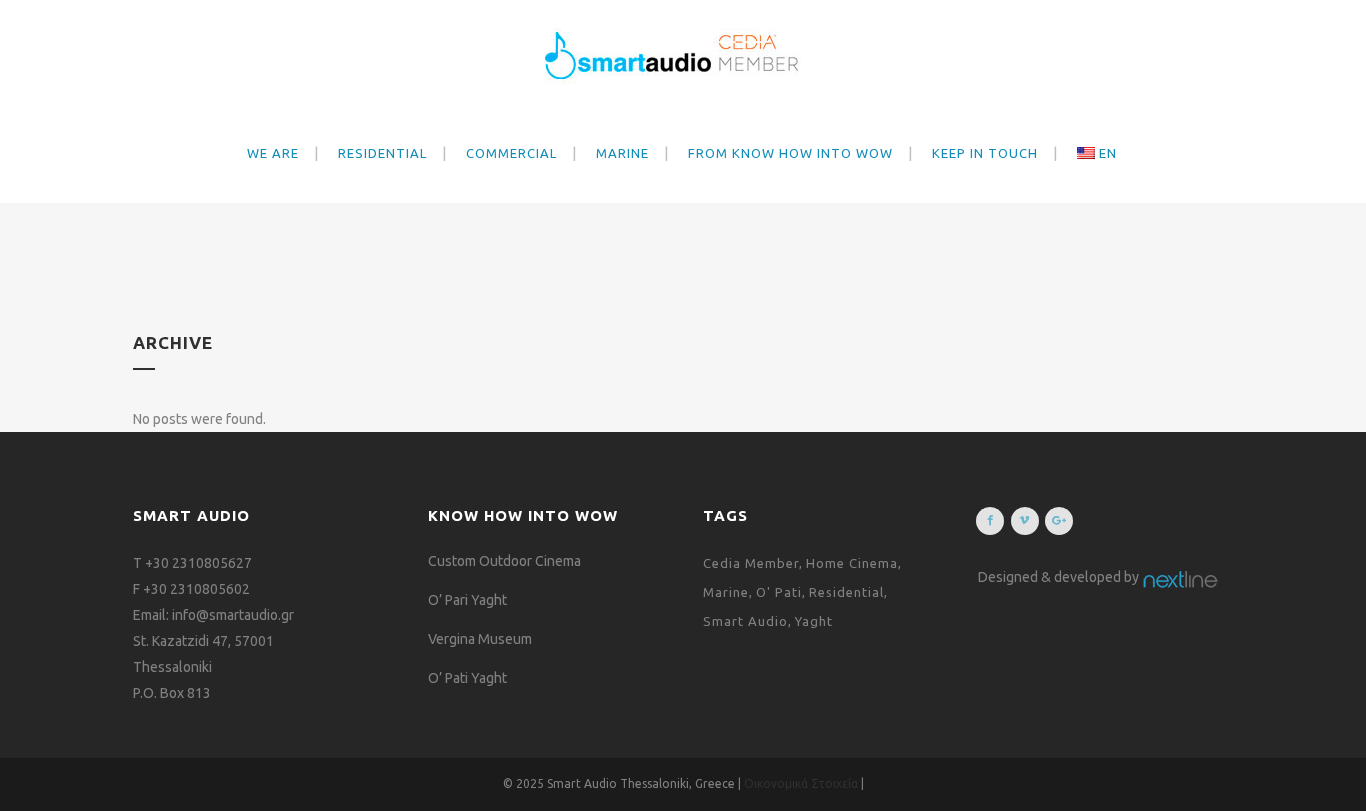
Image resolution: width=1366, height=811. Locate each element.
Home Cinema (852, 563)
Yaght (814, 621)
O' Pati (779, 592)
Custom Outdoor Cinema (504, 561)
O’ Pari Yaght (467, 600)
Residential (846, 592)
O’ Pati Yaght (467, 678)
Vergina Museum (480, 639)
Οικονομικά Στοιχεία (802, 783)
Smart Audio (745, 621)
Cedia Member (751, 563)
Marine (726, 592)
